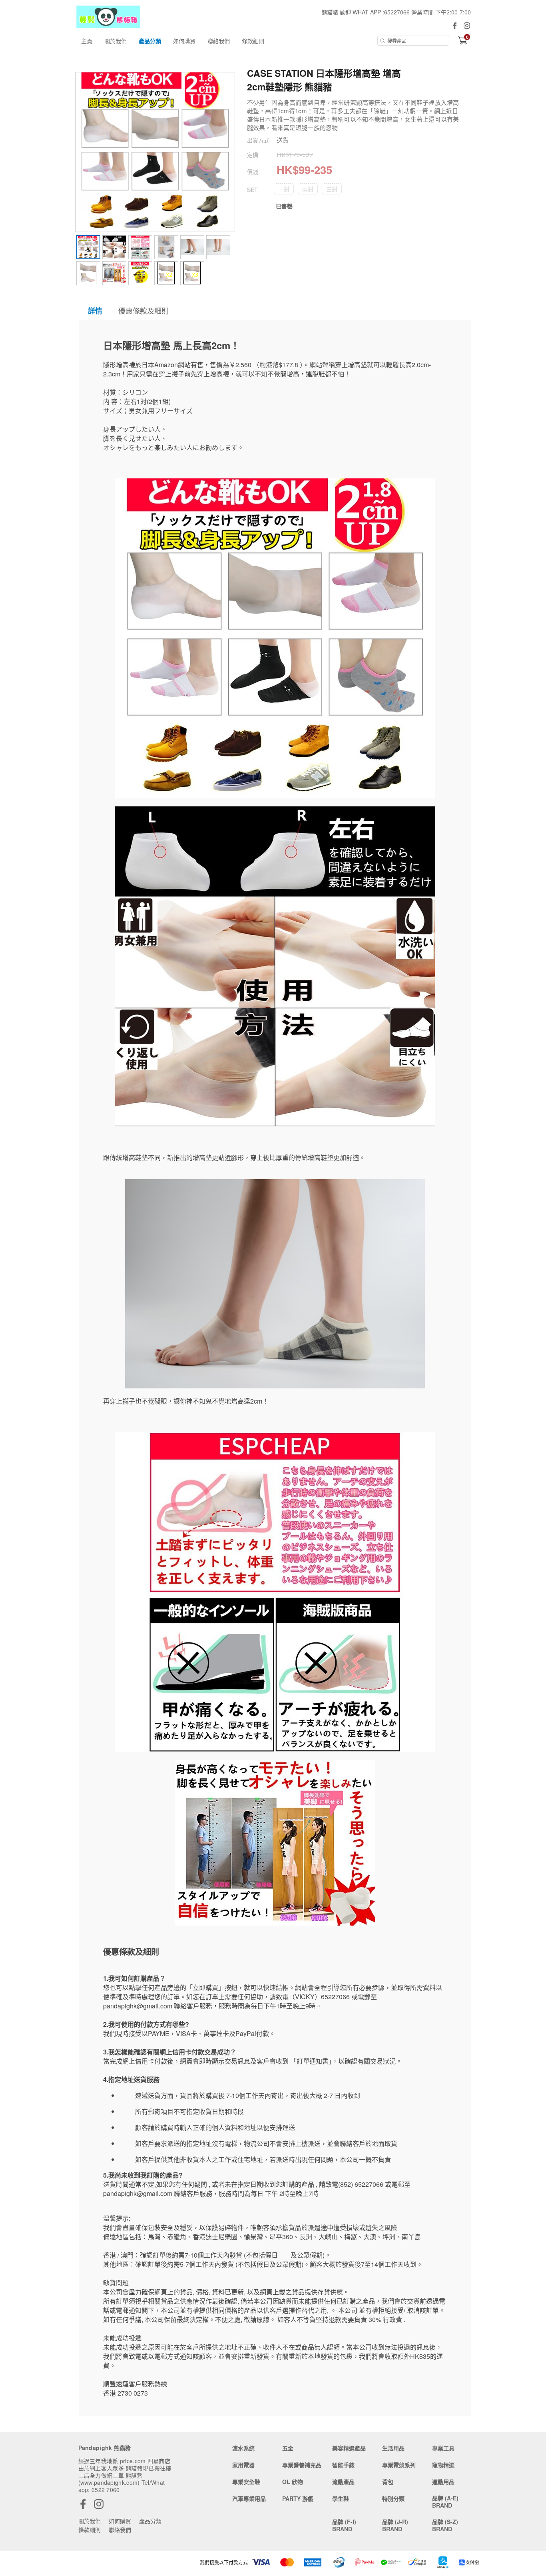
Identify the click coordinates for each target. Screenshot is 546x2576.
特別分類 (393, 2498)
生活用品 (393, 2448)
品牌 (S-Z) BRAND (445, 2525)
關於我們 (116, 41)
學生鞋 (341, 2498)
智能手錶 (343, 2465)
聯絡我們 (219, 41)
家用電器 (243, 2465)
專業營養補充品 (302, 2465)
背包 (388, 2482)
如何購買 (184, 41)
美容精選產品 (349, 2448)
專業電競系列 (399, 2465)
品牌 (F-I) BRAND (344, 2525)
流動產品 (343, 2482)
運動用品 (443, 2482)
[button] (284, 189)
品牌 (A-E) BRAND (445, 2502)
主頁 (87, 41)
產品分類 (150, 41)
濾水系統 (243, 2448)
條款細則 (253, 41)
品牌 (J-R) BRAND (395, 2525)
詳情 (95, 311)
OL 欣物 (293, 2482)
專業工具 (443, 2448)
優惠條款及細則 (143, 310)
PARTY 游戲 (298, 2498)
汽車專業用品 (249, 2498)
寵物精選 (443, 2465)
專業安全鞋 (246, 2482)
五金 (288, 2448)
